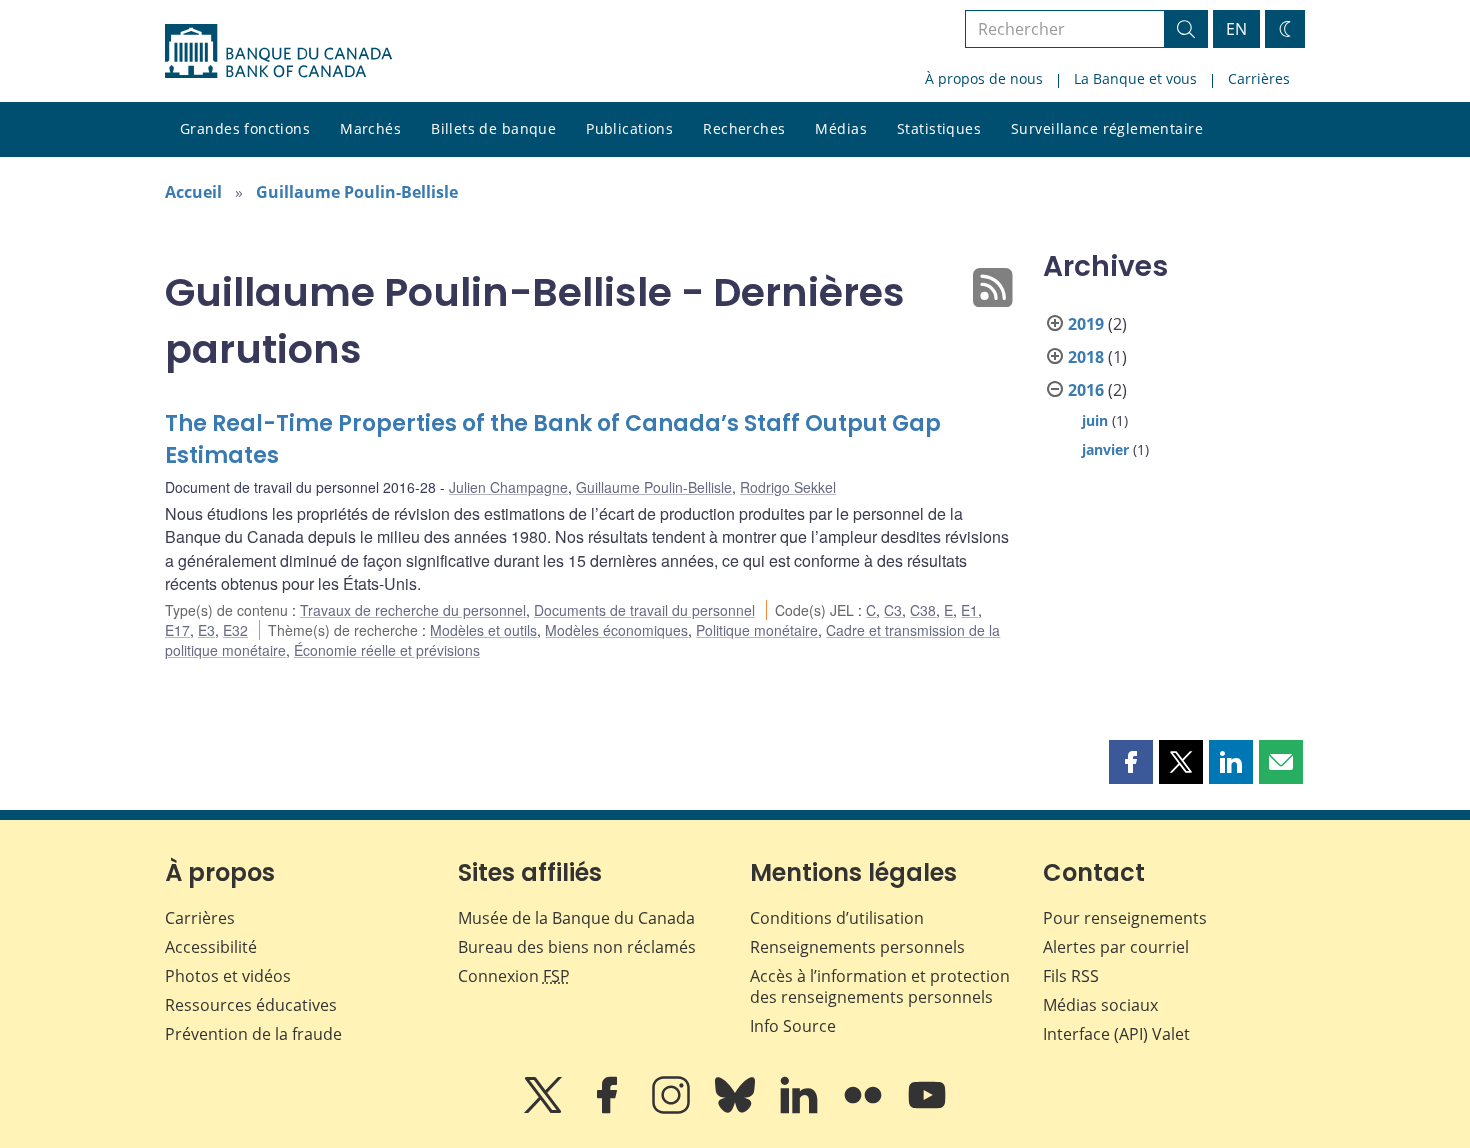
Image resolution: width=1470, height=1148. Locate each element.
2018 (1086, 357)
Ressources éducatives (251, 1005)
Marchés (370, 128)
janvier (1105, 449)
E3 (206, 630)
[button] (1131, 762)
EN (1236, 29)
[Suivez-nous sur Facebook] (609, 1109)
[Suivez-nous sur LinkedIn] (801, 1109)
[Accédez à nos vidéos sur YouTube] (927, 1109)
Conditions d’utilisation (837, 918)
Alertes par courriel (1116, 947)
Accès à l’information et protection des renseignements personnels (880, 986)
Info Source (793, 1026)
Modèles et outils (483, 630)
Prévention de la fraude (253, 1034)
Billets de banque (493, 128)
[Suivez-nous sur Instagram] (673, 1109)
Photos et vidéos (228, 976)
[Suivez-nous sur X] (545, 1109)
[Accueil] (278, 51)
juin (1095, 420)
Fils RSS (1071, 976)
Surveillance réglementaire (1107, 128)
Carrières (1259, 78)
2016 (1086, 390)
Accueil (193, 192)
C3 (893, 610)
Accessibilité (211, 947)
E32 (235, 630)
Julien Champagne (508, 487)
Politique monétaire (757, 630)
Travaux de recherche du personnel (413, 610)
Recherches (744, 128)
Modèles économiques (616, 630)
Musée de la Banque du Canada (576, 918)
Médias (841, 128)
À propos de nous (984, 78)
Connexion (514, 976)
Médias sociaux (1100, 1005)
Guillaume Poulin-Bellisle (357, 192)
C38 (923, 610)
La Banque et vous (1135, 78)
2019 (1086, 324)
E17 (177, 630)
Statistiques (939, 128)
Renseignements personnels (857, 947)
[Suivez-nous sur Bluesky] (737, 1109)
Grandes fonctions (245, 128)
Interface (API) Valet (1116, 1034)
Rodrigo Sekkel (788, 487)
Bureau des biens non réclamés (577, 947)
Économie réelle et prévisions (387, 650)
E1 (969, 610)
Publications (629, 128)
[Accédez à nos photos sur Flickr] (865, 1109)
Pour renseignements (1125, 918)
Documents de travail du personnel (644, 610)
